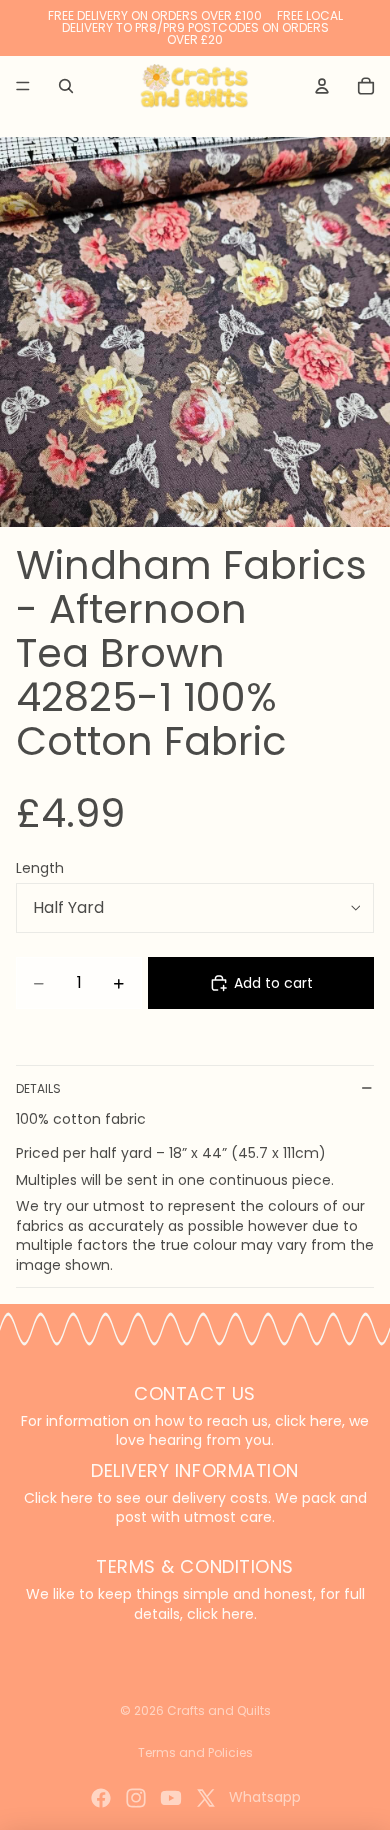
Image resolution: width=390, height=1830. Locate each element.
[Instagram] (136, 1798)
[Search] (66, 86)
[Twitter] (206, 1798)
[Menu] (23, 86)
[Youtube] (171, 1798)
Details (38, 1088)
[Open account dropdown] (322, 86)
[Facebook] (101, 1798)
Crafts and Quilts (219, 1710)
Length (40, 868)
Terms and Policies (195, 1752)
